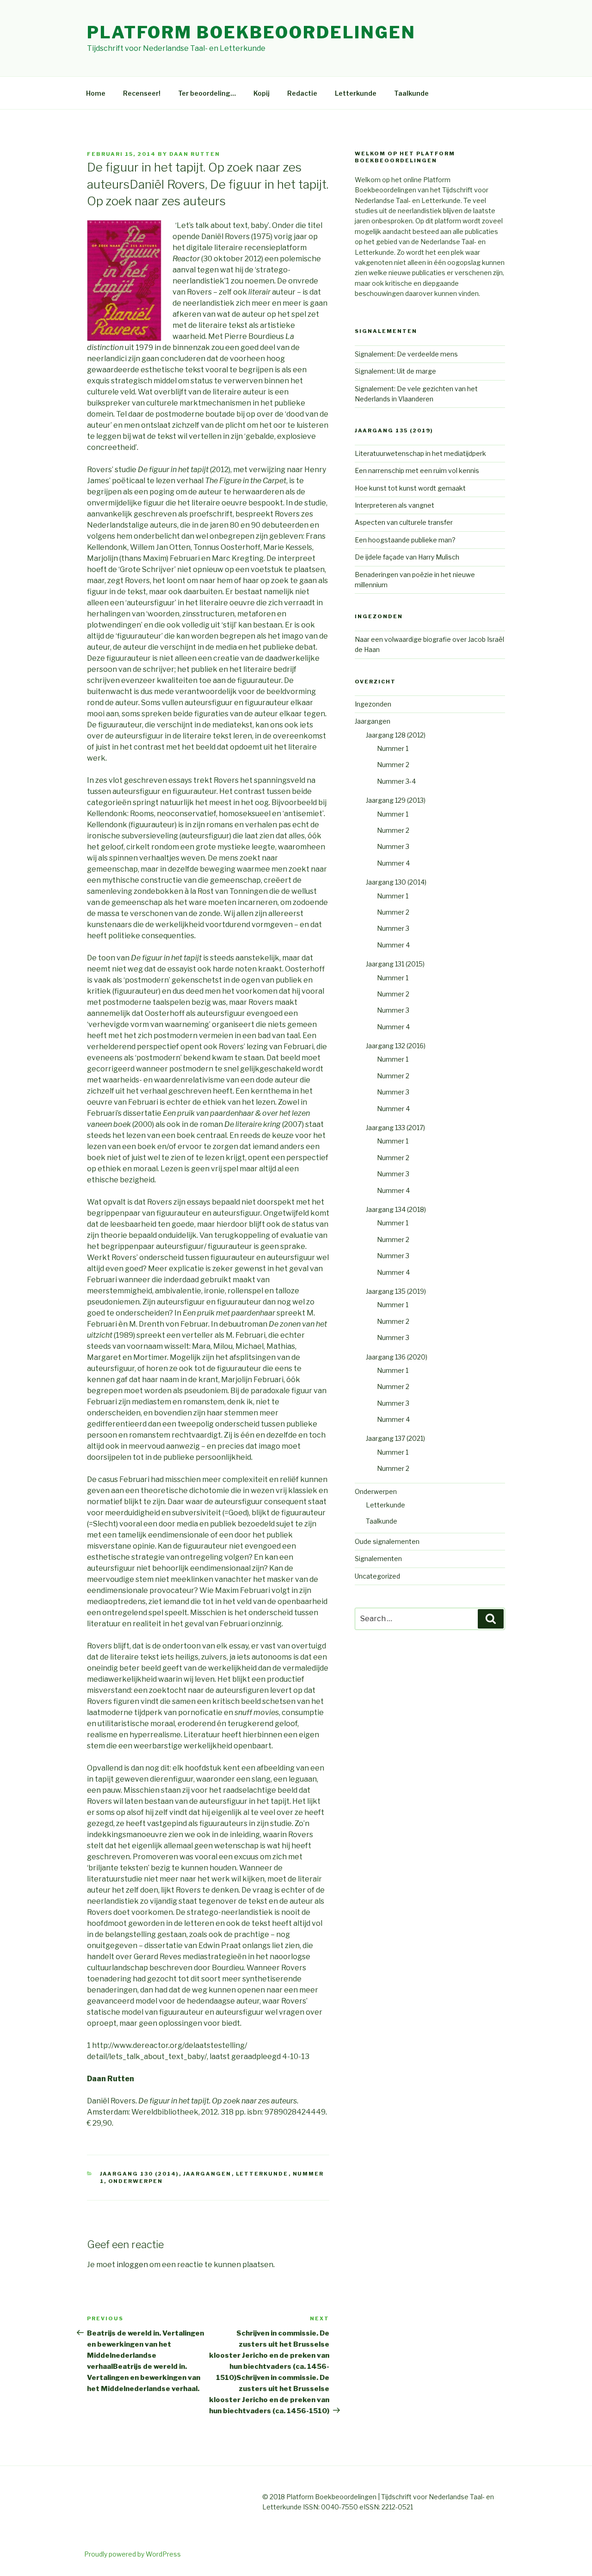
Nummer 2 (393, 765)
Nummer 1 (393, 748)
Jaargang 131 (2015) (395, 964)
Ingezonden (373, 704)
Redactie (302, 93)
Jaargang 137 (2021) (395, 1438)
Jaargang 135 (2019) (396, 1291)
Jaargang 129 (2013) (396, 800)
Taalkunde (411, 93)
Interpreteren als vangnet (395, 505)
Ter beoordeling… (207, 93)
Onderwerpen (136, 2181)
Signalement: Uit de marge (395, 371)
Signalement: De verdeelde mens (406, 354)
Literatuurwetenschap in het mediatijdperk (420, 453)
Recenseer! (142, 93)
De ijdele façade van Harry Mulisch (407, 557)
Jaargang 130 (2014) (139, 2174)
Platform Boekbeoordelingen (251, 32)
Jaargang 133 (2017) (395, 1128)
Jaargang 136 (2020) (397, 1357)
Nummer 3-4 (396, 781)
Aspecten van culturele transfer (404, 522)
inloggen (132, 2265)
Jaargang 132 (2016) (396, 1046)
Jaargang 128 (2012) (396, 735)
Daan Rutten (195, 154)
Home (96, 93)
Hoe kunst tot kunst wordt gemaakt (410, 488)
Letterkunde (356, 93)
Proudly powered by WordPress (133, 2554)
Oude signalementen (387, 1541)
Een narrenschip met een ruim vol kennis (417, 470)
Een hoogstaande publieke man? (405, 540)
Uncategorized (377, 1576)
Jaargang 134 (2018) (396, 1209)
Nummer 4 (393, 863)
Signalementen (378, 1559)
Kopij (262, 93)
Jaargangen (207, 2174)
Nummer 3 (393, 846)
